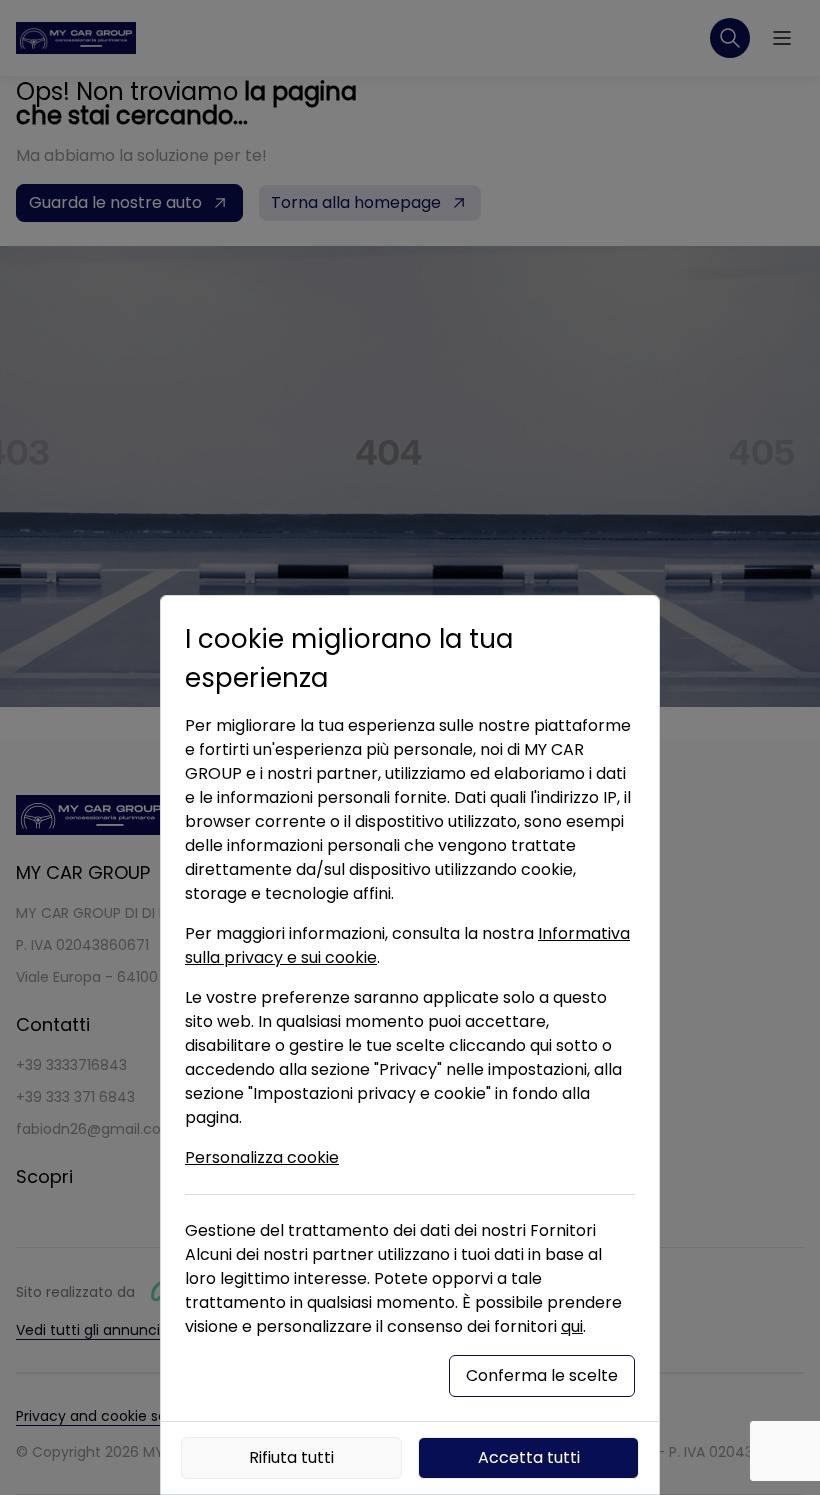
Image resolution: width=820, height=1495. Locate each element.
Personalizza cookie (262, 1157)
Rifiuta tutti (291, 1457)
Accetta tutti (529, 1457)
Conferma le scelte (542, 1375)
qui (572, 1326)
